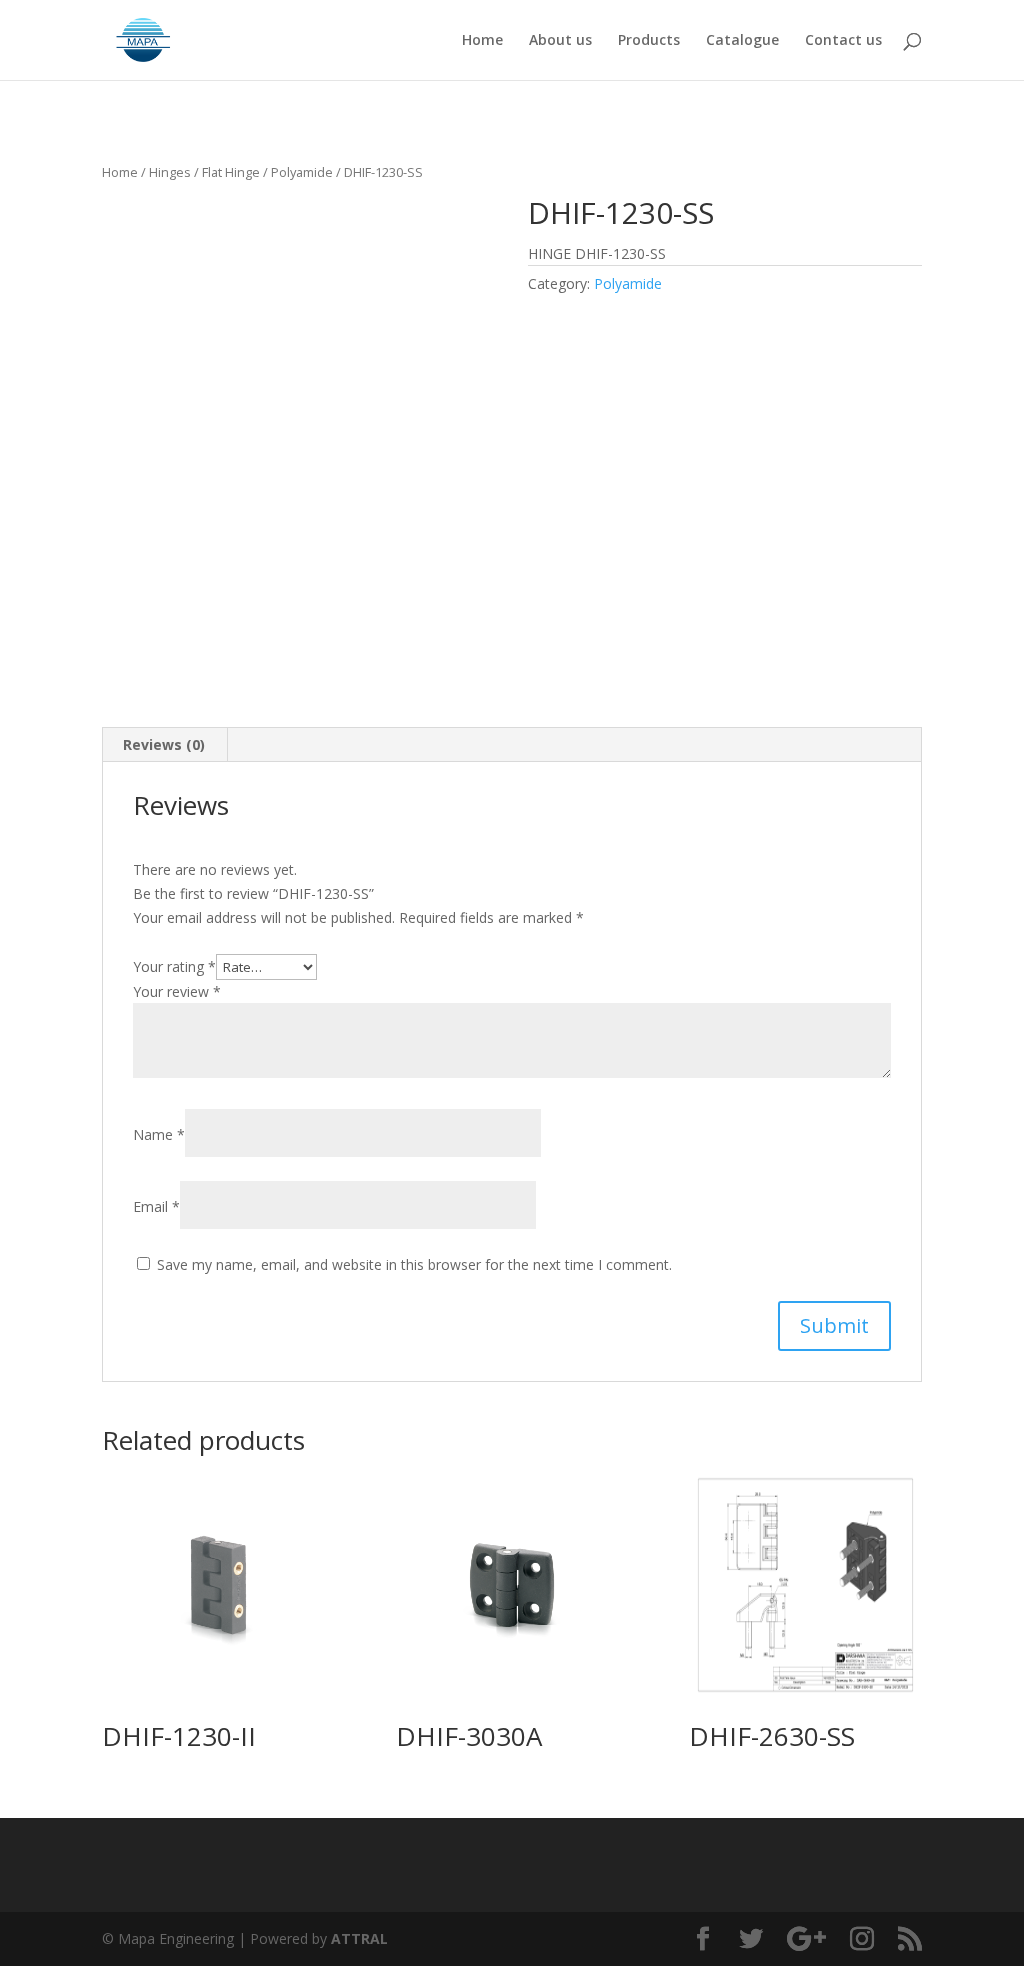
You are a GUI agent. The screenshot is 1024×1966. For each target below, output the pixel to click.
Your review (177, 991)
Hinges (170, 172)
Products (649, 41)
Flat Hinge (231, 172)
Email (156, 1206)
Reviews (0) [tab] (164, 744)
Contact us (843, 41)
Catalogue (742, 41)
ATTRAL (359, 1938)
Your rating (174, 966)
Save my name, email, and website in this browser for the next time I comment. (414, 1264)
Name (159, 1134)
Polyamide (302, 172)
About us (560, 41)
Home (482, 41)
